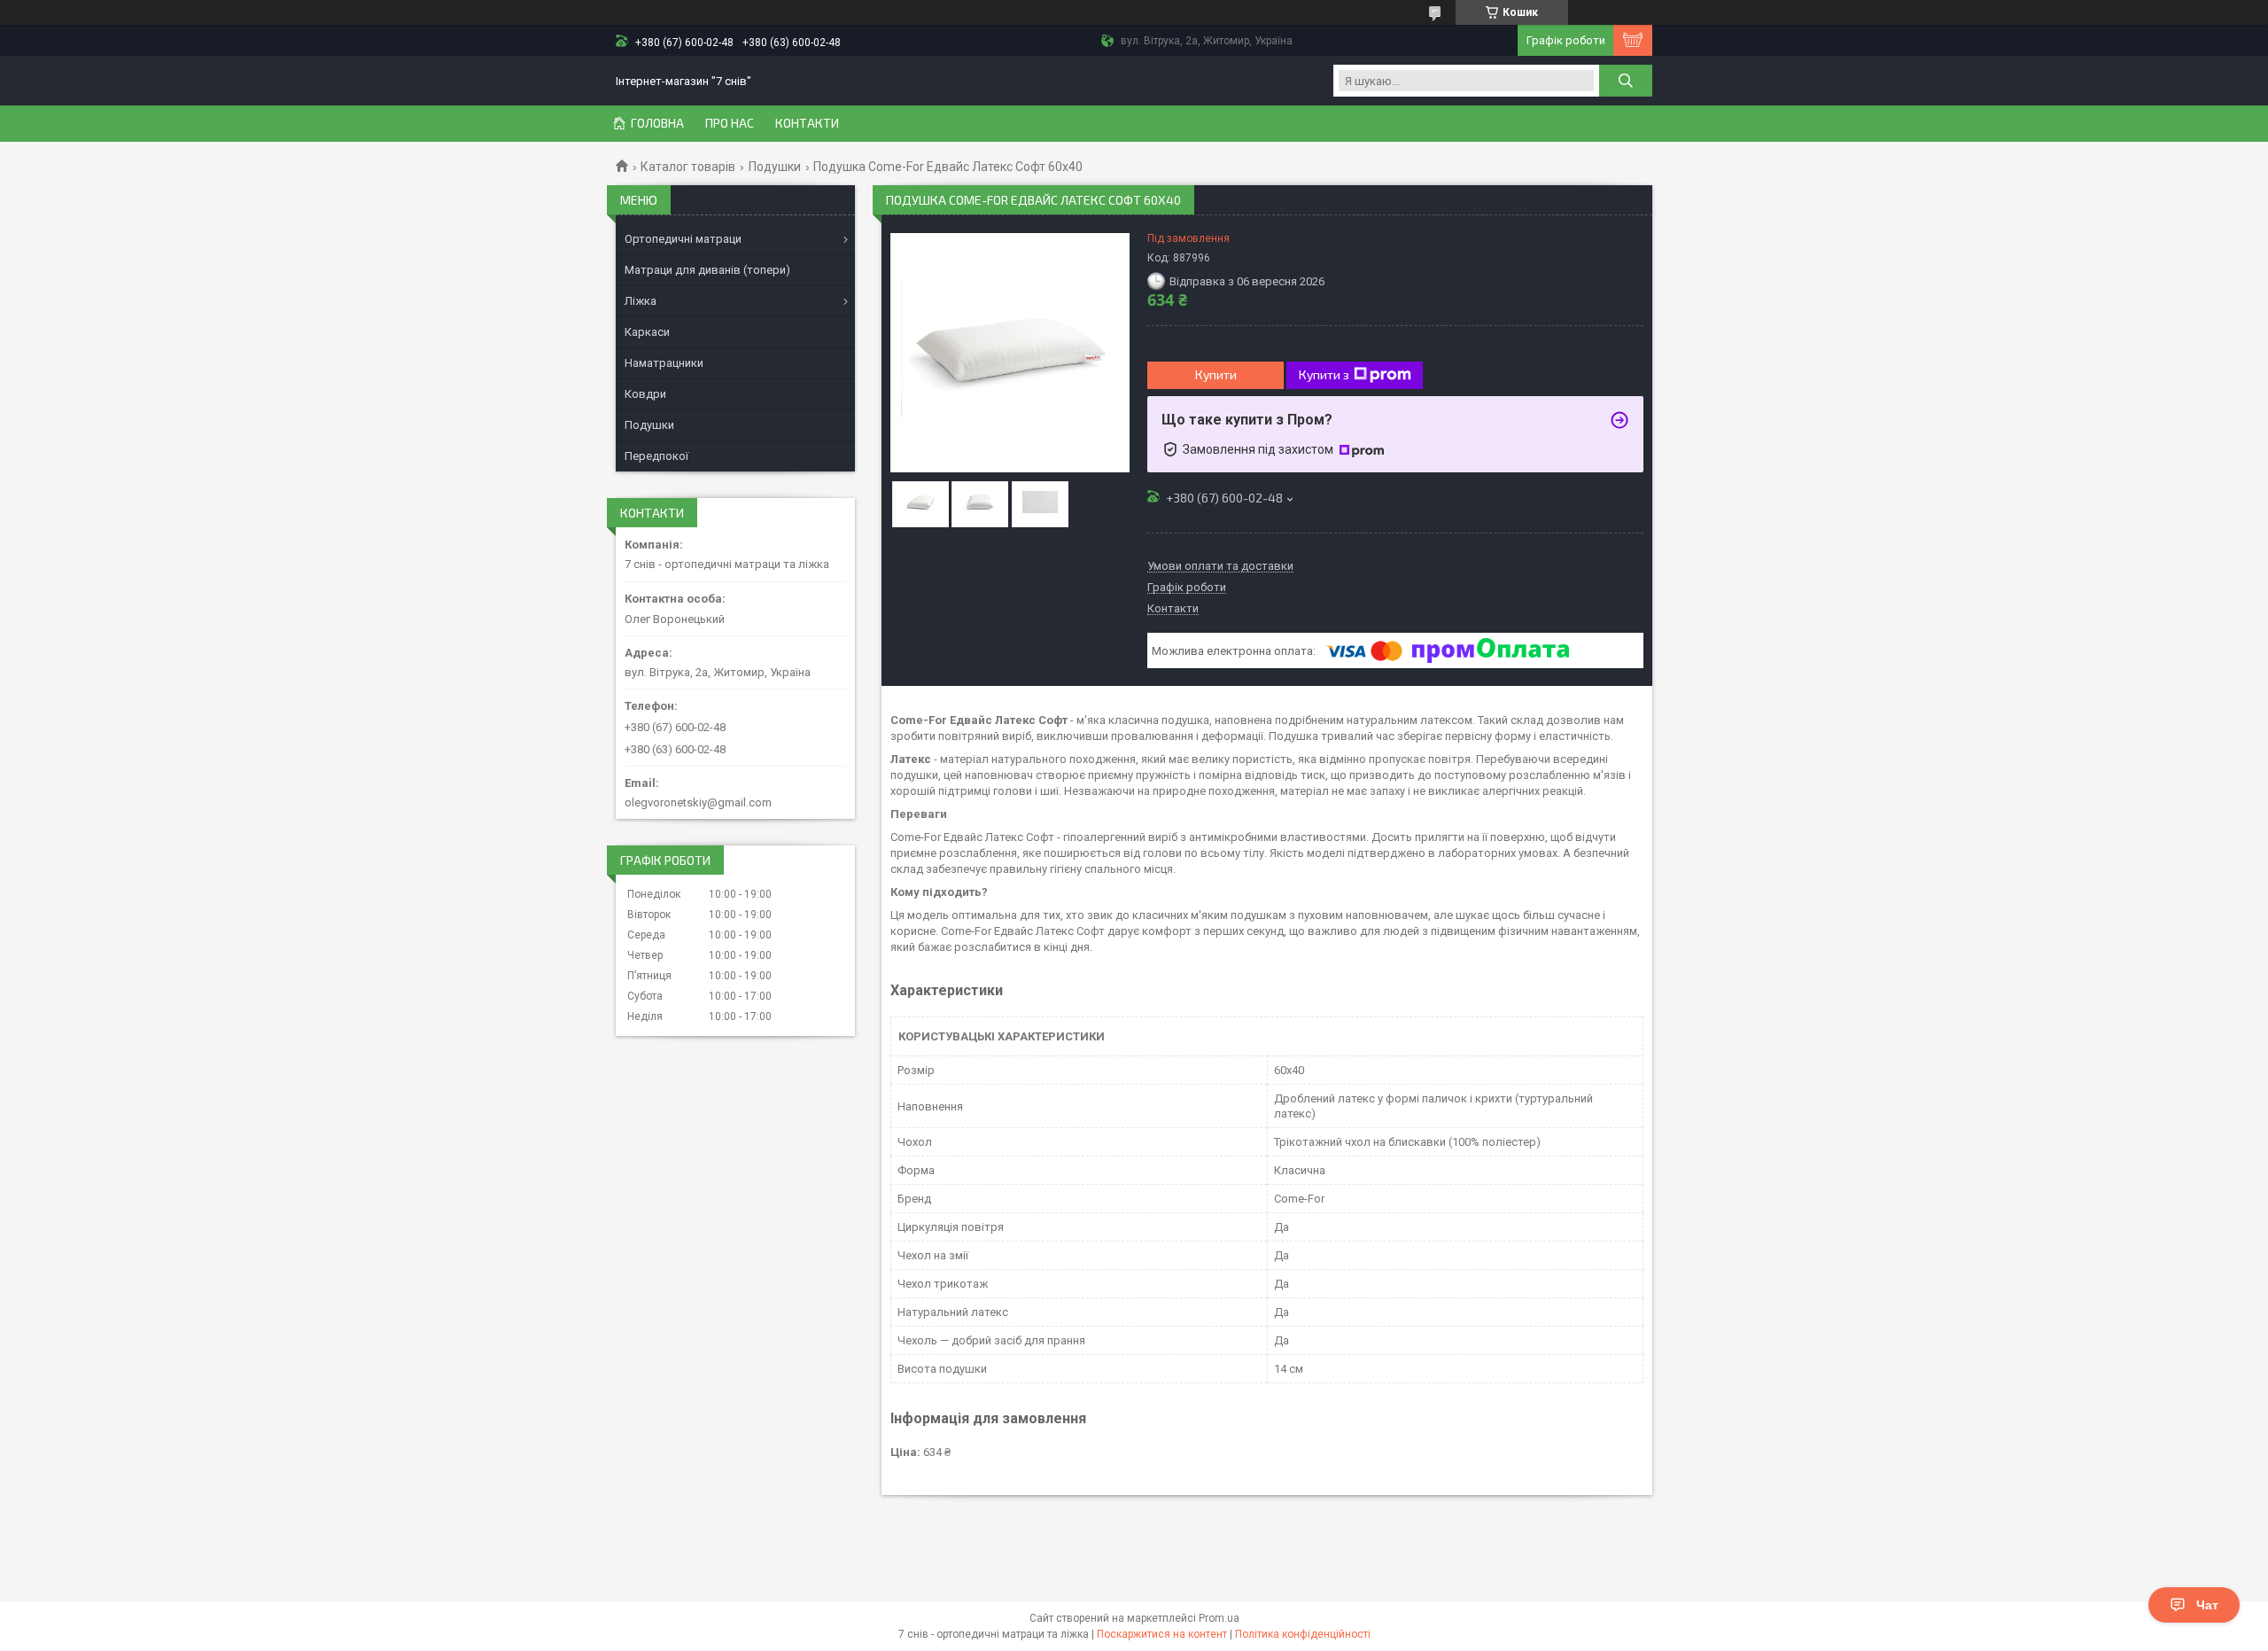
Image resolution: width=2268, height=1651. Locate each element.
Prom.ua (1219, 1618)
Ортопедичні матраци (683, 239)
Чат (2207, 1605)
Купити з (1324, 374)
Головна (657, 123)
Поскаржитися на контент (1162, 1634)
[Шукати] (1626, 81)
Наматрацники (664, 363)
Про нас (730, 123)
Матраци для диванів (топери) (707, 270)
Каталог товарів (688, 167)
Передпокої (656, 456)
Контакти (807, 123)
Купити (1216, 374)
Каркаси (647, 332)
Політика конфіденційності (1303, 1634)
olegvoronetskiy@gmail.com (698, 802)
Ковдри (645, 394)
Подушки (775, 167)
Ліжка (641, 301)
